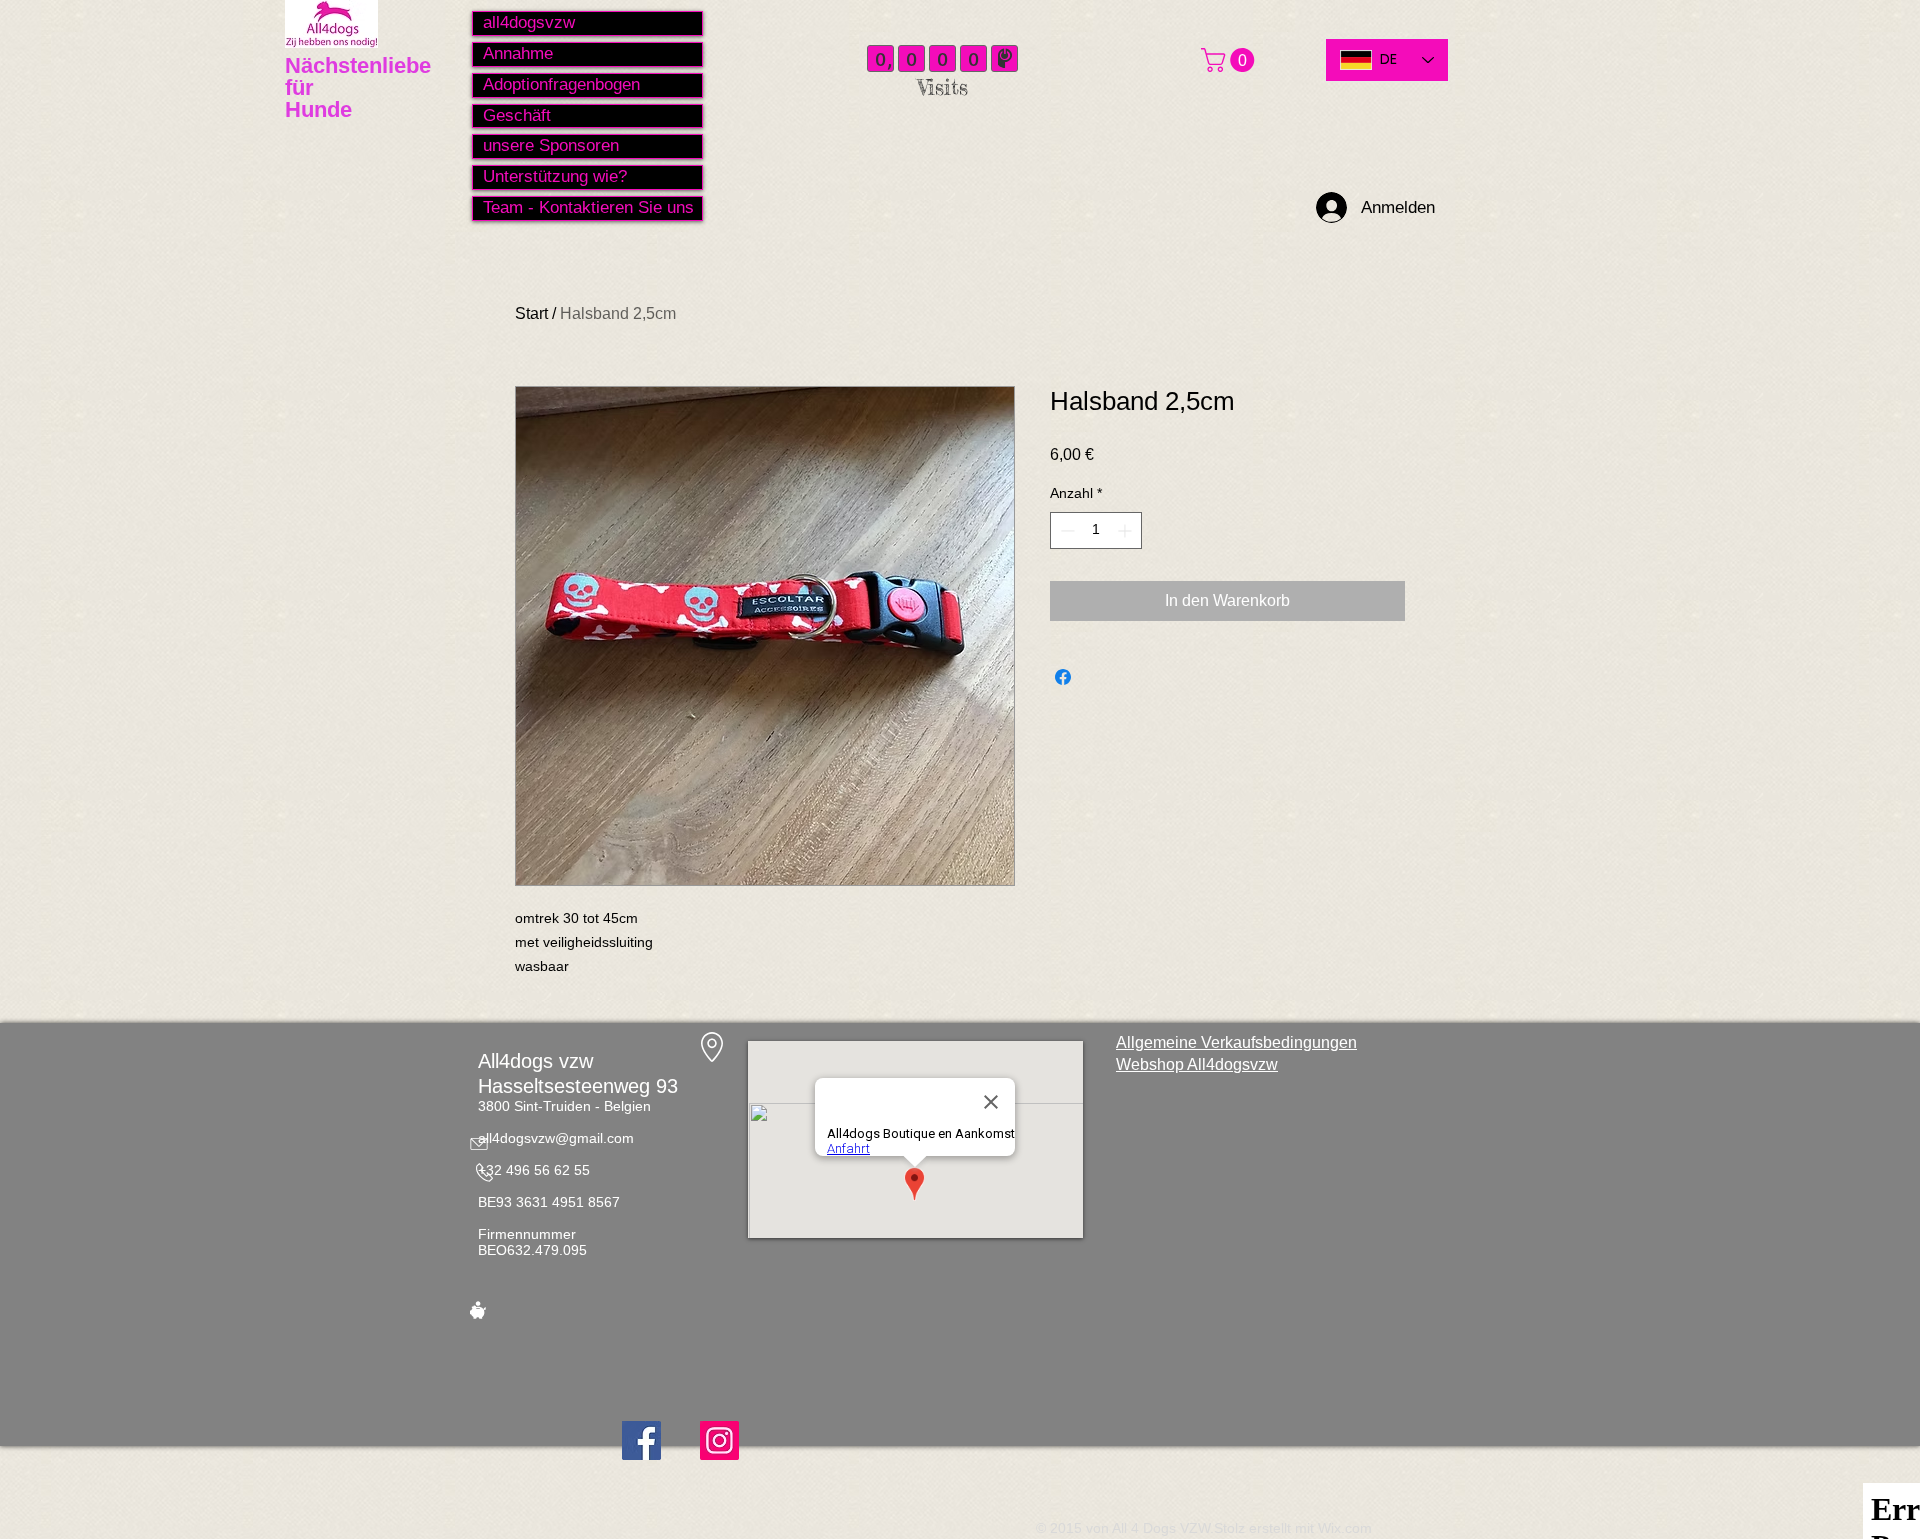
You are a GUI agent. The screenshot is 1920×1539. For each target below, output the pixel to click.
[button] (1230, 60)
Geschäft (517, 115)
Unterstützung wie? (555, 176)
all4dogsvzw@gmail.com (556, 1138)
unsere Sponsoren (551, 145)
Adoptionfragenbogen (561, 84)
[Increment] (1126, 530)
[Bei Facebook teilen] (1063, 677)
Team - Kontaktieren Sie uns (588, 207)
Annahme (518, 53)
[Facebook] (641, 1440)
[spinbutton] (1096, 530)
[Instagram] (719, 1440)
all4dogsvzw (529, 22)
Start (531, 313)
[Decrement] (1065, 530)
